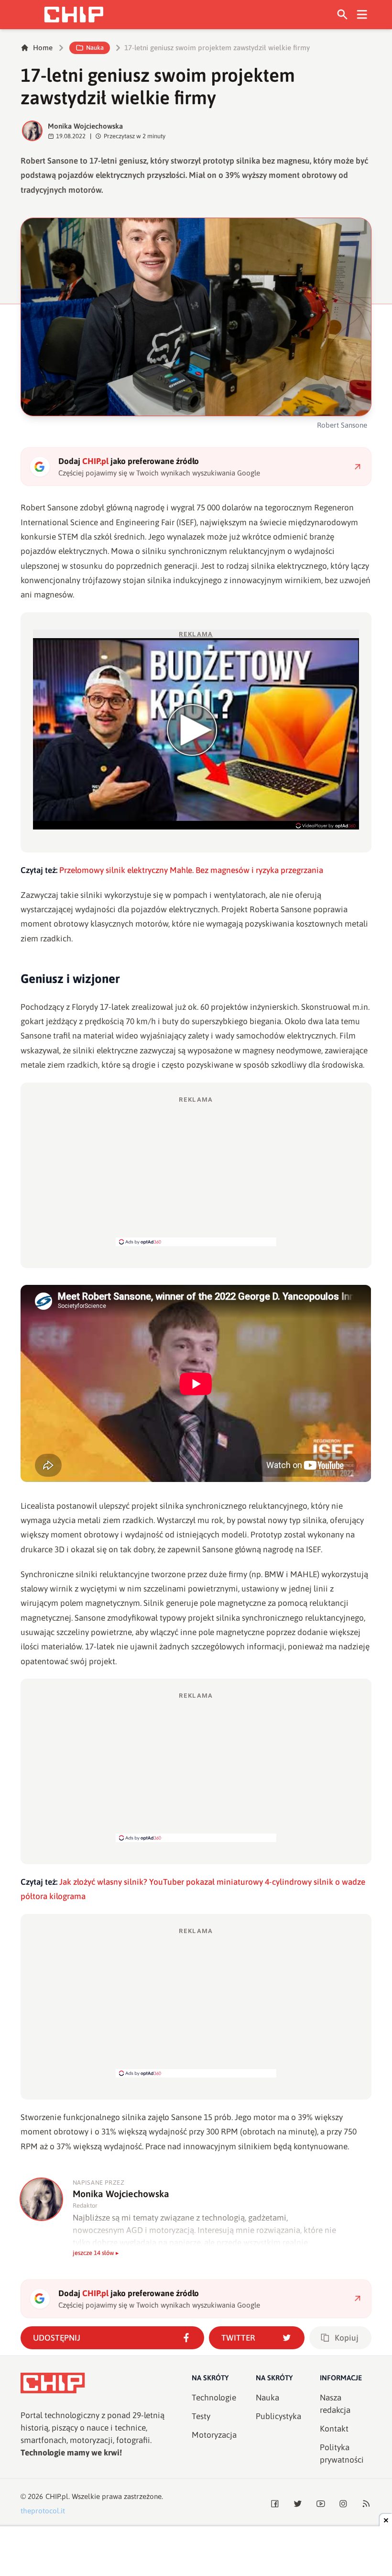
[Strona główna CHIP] (74, 15)
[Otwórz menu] (362, 15)
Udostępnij (57, 2338)
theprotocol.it (43, 2511)
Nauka (95, 48)
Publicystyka (278, 2416)
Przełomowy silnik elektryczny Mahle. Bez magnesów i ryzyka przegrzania (191, 870)
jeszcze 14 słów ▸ (96, 2253)
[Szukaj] (343, 15)
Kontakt (334, 2429)
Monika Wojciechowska (85, 126)
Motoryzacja (214, 2435)
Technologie (214, 2398)
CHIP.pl (57, 2496)
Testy (201, 2416)
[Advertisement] (196, 1171)
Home (43, 48)
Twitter (238, 2338)
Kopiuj (347, 2338)
